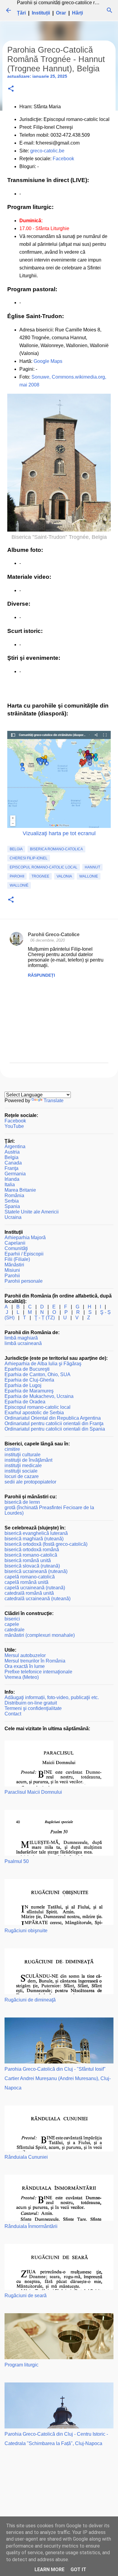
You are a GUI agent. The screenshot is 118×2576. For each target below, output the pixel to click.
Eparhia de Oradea (25, 1402)
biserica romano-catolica (56, 849)
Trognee (40, 876)
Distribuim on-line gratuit (31, 1703)
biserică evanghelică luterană (36, 1533)
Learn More (49, 2569)
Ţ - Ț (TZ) (45, 1318)
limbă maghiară (21, 1338)
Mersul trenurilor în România (35, 1661)
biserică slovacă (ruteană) (32, 1566)
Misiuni (12, 1270)
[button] (11, 89)
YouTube (14, 1126)
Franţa (11, 1168)
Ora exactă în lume (25, 1666)
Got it (78, 2569)
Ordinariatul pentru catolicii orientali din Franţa (54, 1423)
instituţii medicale (23, 1465)
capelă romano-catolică (30, 1577)
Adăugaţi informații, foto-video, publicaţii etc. (52, 1697)
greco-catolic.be (47, 151)
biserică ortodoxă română (32, 1550)
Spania (12, 1206)
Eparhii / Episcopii (24, 1254)
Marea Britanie (20, 1190)
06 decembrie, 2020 (48, 940)
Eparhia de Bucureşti (27, 1369)
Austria (12, 1152)
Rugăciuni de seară (26, 2296)
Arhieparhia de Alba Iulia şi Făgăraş (43, 1364)
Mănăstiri (14, 1265)
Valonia (64, 876)
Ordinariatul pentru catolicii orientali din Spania (55, 1429)
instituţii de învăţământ (28, 1460)
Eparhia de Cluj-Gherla (29, 1380)
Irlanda (12, 1179)
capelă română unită (26, 1582)
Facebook (63, 159)
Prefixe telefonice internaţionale (38, 1672)
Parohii (17, 876)
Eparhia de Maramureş (29, 1391)
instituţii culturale (23, 1455)
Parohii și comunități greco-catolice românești (66, 3)
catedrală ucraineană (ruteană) (38, 1599)
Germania (15, 1174)
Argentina (15, 1146)
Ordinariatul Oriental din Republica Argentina (53, 1418)
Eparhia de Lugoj (23, 1385)
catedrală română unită (29, 1593)
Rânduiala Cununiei (26, 2157)
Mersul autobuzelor (25, 1655)
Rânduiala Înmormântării (31, 2226)
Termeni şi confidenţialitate (33, 1708)
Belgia (16, 849)
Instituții (41, 13)
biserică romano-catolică (31, 1555)
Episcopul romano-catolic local (44, 867)
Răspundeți (41, 975)
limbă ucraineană (23, 1343)
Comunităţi (16, 1248)
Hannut (92, 867)
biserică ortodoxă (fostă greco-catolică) (46, 1544)
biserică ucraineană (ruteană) (36, 1571)
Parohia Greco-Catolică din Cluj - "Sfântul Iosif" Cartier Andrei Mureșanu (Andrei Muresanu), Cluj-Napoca (58, 2078)
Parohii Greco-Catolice (54, 935)
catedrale (15, 1630)
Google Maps (48, 361)
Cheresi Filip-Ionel (29, 858)
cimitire (12, 1449)
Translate (54, 1101)
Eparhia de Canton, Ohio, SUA (38, 1374)
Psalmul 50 (17, 1861)
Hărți (77, 13)
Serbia (12, 1201)
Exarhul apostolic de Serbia (34, 1413)
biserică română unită (28, 1560)
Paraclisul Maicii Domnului (33, 1792)
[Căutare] (110, 10)
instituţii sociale (21, 1471)
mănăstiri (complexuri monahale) (40, 1635)
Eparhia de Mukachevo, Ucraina (39, 1396)
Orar (61, 13)
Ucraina (13, 1217)
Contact (13, 1714)
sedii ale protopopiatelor (30, 1482)
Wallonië (19, 885)
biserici (12, 1619)
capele (12, 1624)
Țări (21, 13)
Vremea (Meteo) (22, 1677)
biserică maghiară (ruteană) (34, 1539)
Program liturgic (21, 2365)
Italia (10, 1185)
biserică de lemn (22, 1502)
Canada (13, 1163)
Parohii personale (24, 1281)
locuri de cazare (22, 1476)
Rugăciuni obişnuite (26, 1931)
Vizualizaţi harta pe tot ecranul (59, 833)
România (14, 1195)
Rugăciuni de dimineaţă (30, 2000)
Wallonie (89, 876)
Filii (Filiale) (17, 1259)
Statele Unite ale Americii (32, 1212)
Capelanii (15, 1243)
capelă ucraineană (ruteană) (35, 1588)
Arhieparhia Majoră (25, 1238)
